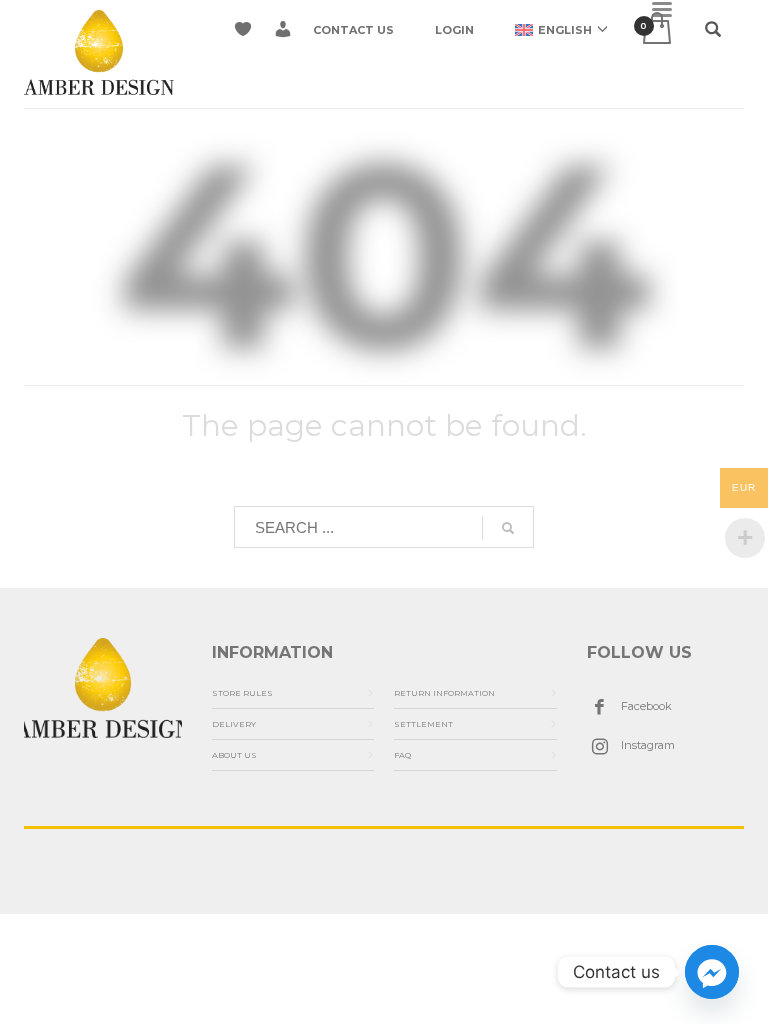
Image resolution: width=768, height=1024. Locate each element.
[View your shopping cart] (655, 29)
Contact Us (353, 30)
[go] (508, 528)
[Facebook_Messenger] (712, 972)
